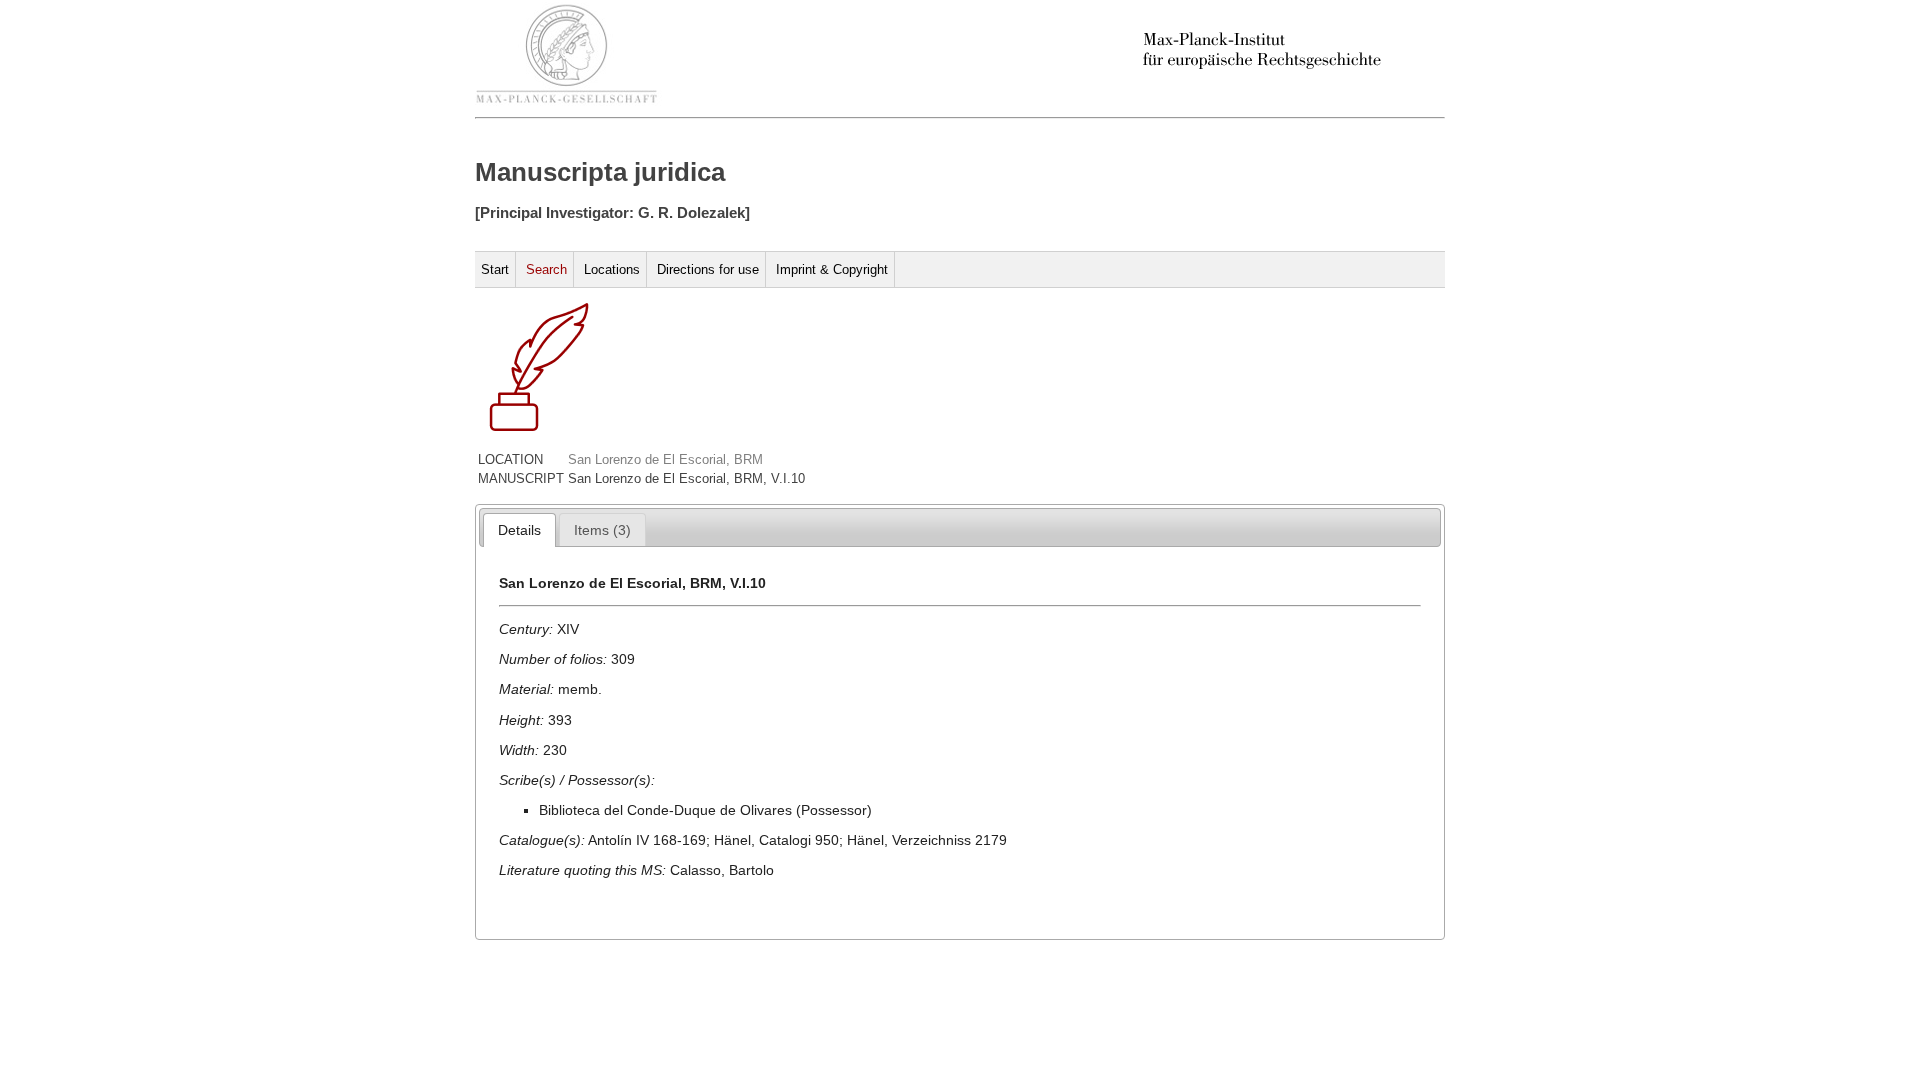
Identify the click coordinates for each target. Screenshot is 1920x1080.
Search (546, 269)
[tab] (519, 530)
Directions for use (708, 269)
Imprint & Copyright (832, 269)
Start (495, 269)
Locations (612, 269)
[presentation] (519, 530)
